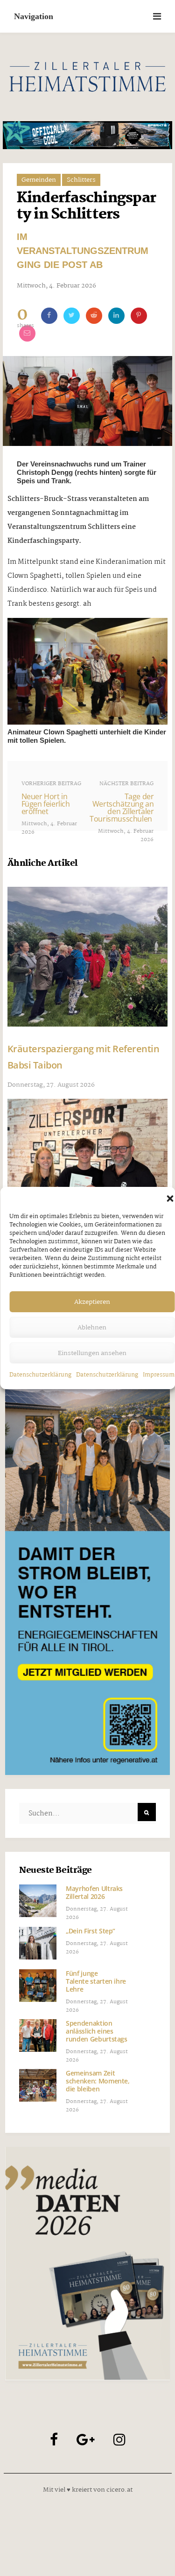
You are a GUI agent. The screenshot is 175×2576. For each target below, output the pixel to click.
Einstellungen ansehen (92, 1353)
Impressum (159, 1375)
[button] (170, 1199)
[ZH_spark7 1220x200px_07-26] (88, 135)
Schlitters (81, 180)
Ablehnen (92, 1328)
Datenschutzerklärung (40, 1375)
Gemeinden (39, 180)
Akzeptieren (92, 1302)
